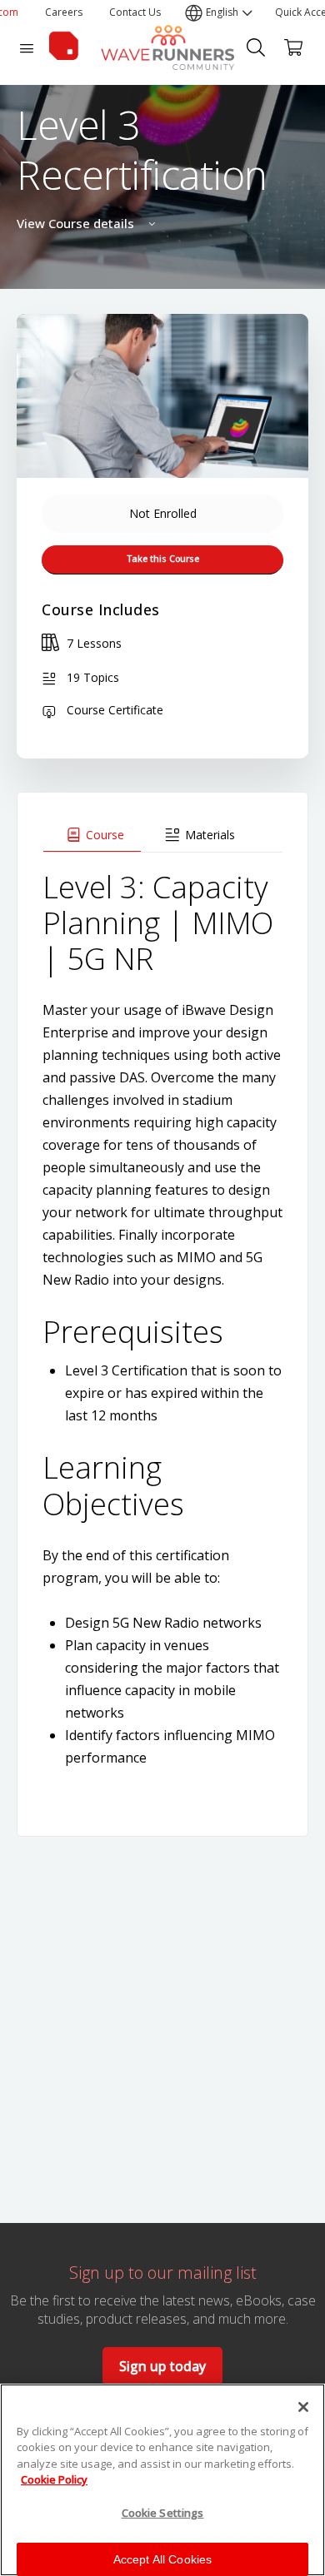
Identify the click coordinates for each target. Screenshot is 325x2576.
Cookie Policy (54, 2479)
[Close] (303, 2407)
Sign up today (162, 2366)
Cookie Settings (163, 2513)
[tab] (92, 835)
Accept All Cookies (163, 2559)
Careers (64, 12)
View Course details (77, 223)
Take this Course (163, 559)
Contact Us (135, 12)
